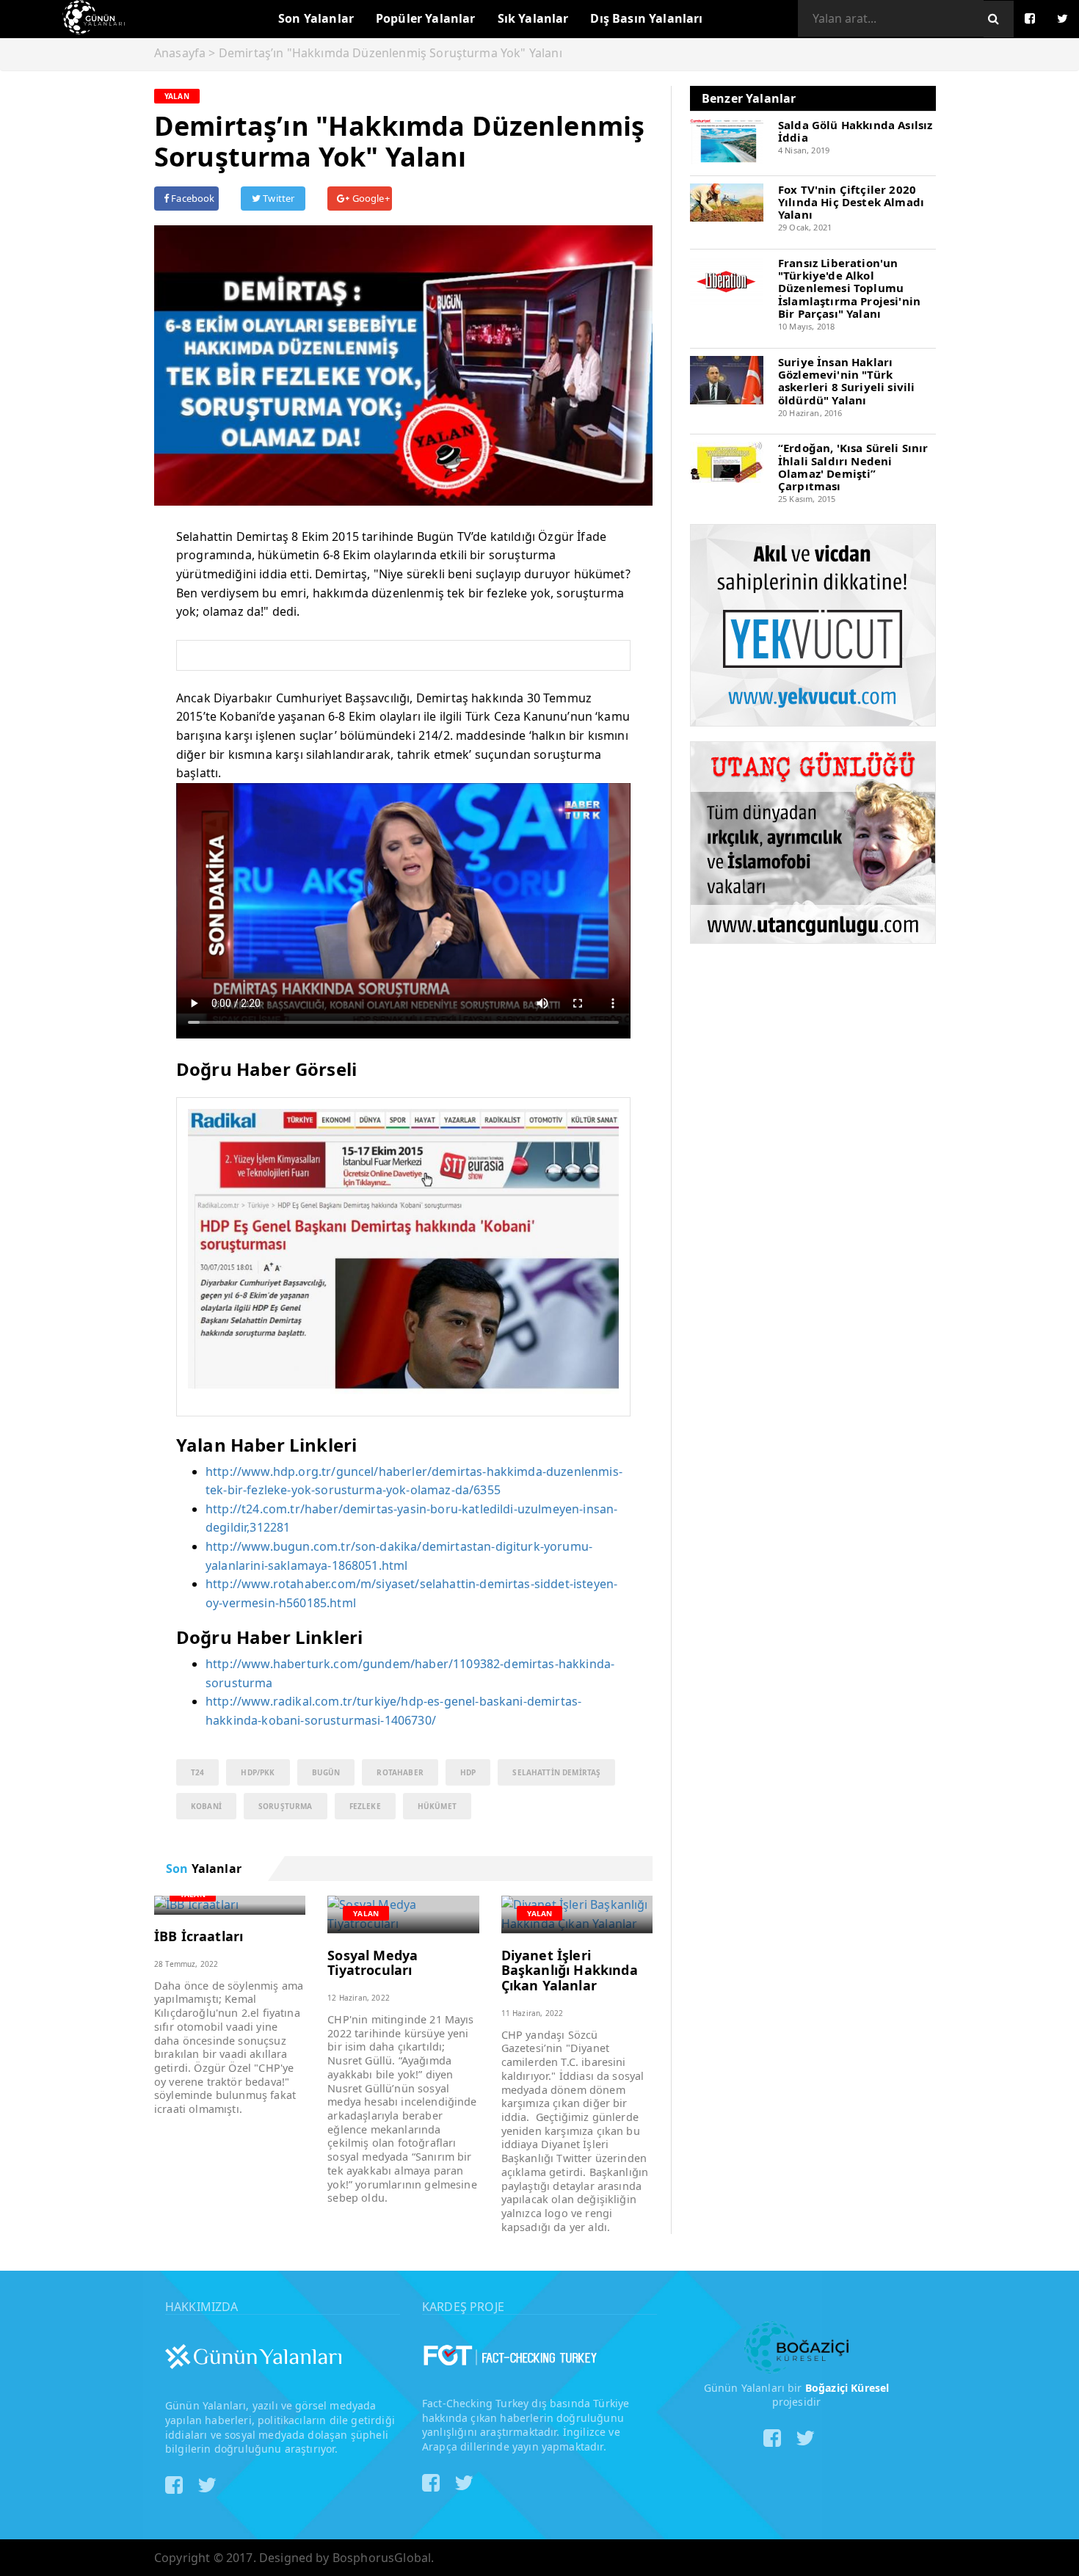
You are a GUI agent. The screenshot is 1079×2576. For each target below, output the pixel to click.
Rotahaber (400, 1772)
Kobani (206, 1806)
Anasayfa (180, 53)
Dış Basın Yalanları (646, 18)
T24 (197, 1772)
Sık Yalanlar (533, 18)
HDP (468, 1772)
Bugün (326, 1772)
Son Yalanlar (316, 18)
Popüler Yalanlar (426, 18)
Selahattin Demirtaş (556, 1772)
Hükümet (437, 1806)
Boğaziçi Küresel (847, 2388)
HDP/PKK (258, 1772)
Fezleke (365, 1806)
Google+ (369, 198)
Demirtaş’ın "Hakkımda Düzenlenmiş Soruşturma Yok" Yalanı (390, 53)
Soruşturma (286, 1806)
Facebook (192, 198)
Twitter (277, 198)
